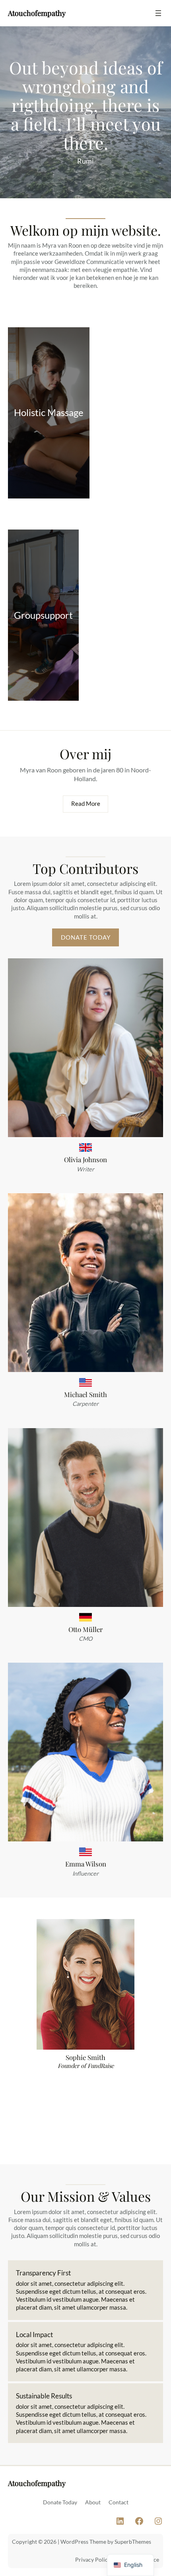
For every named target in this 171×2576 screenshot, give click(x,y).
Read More (86, 804)
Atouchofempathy (37, 13)
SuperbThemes (133, 2542)
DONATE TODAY (86, 937)
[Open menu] (158, 13)
